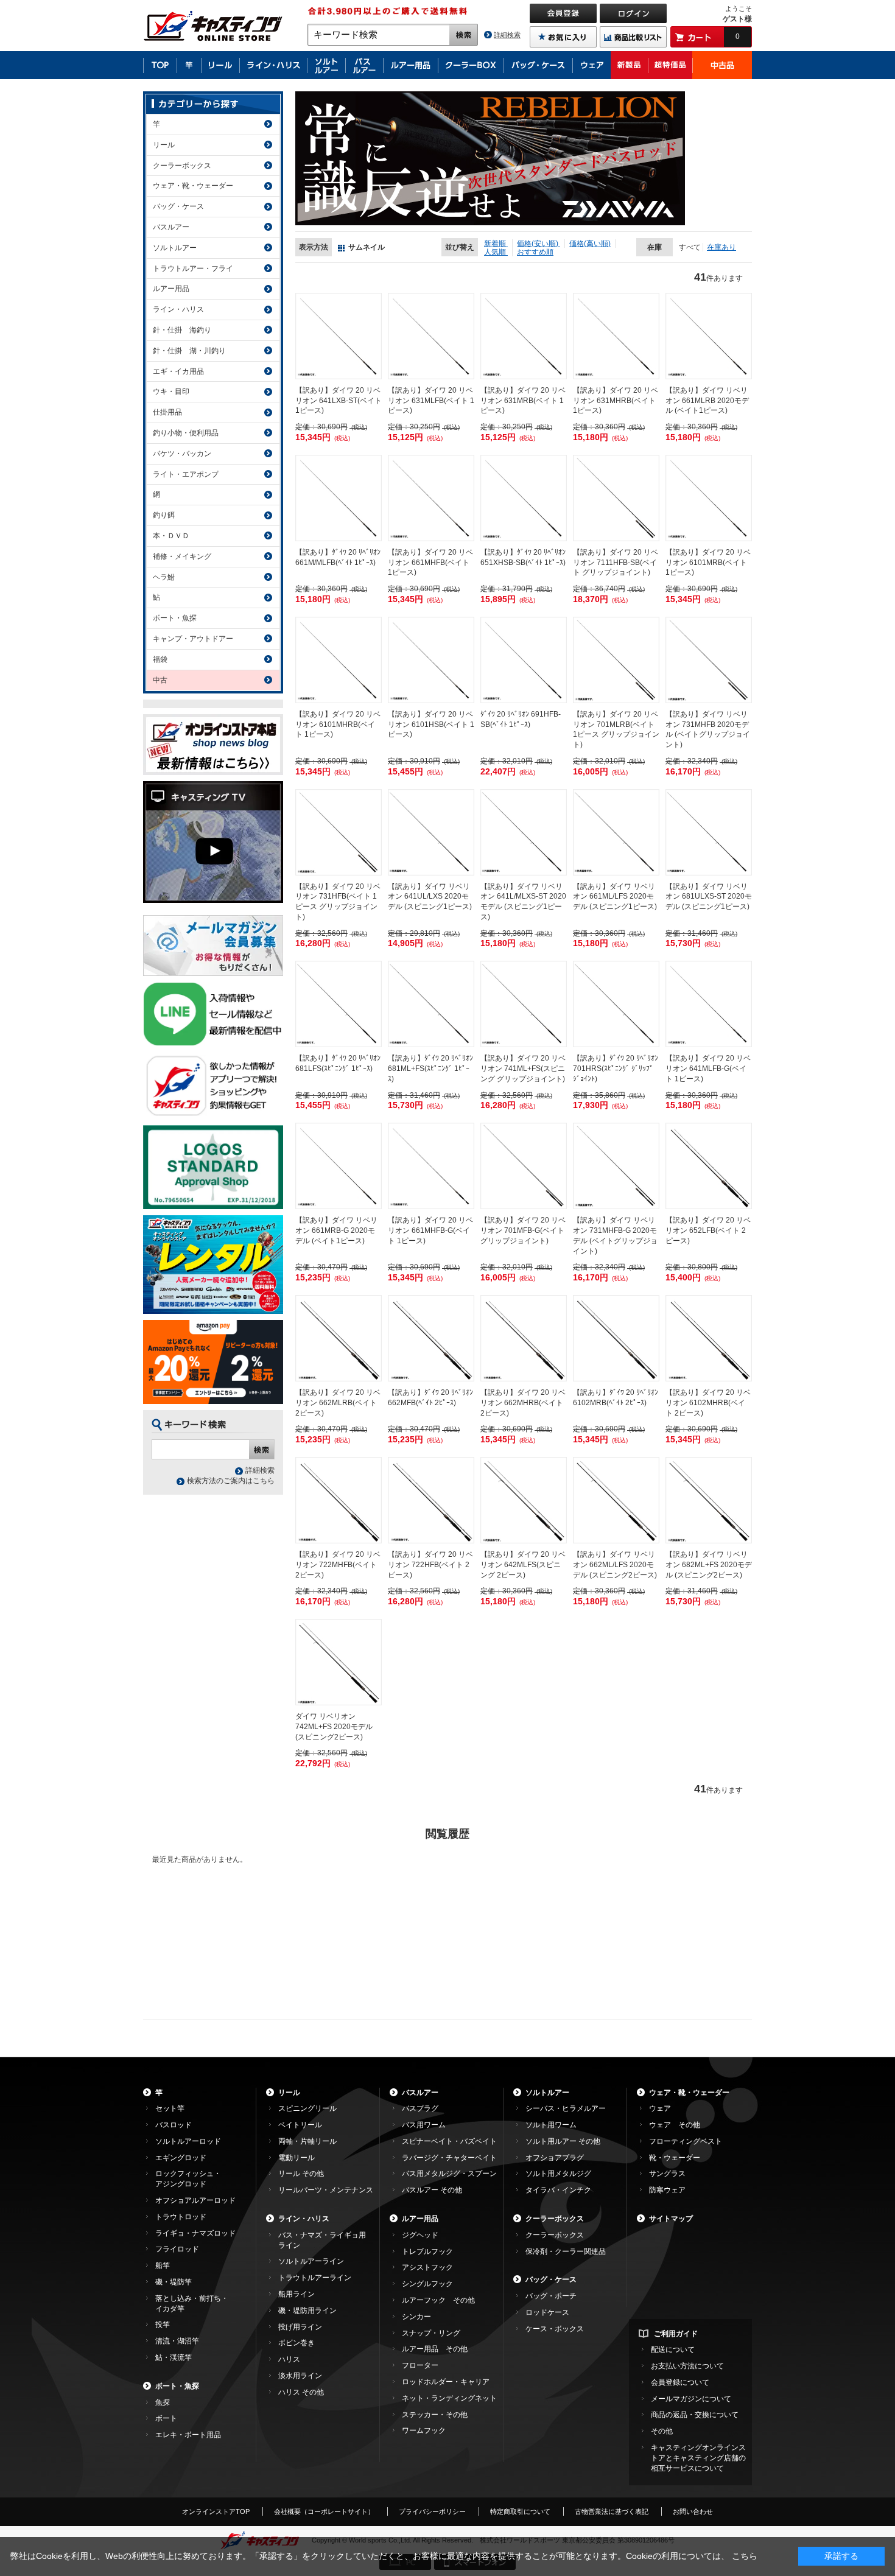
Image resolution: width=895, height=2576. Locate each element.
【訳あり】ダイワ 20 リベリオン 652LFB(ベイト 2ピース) (708, 1230)
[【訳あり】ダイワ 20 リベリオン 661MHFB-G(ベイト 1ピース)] (431, 1166)
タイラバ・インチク (558, 2190)
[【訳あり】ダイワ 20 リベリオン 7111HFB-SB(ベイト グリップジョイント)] (616, 498)
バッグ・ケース (178, 206)
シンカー (416, 2317)
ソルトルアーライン (311, 2261)
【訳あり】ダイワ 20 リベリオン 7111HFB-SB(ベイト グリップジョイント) (616, 563)
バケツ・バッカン (182, 454)
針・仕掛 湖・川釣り (189, 351)
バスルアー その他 (432, 2190)
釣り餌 (164, 515)
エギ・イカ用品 (178, 371)
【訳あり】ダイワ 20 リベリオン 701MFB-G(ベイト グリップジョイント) (523, 1230)
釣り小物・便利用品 (186, 433)
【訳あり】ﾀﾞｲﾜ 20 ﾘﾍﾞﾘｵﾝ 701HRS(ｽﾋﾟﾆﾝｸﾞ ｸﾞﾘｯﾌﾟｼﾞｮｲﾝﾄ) (616, 1069)
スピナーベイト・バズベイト (449, 2141)
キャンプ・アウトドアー (193, 639)
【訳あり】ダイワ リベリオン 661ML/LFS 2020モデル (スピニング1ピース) (615, 897)
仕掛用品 (167, 412)
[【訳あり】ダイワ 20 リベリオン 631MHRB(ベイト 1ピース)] (616, 336)
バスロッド (174, 2125)
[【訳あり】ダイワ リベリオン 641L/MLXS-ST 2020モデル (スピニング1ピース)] (524, 832)
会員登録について (680, 2382)
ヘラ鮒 (164, 577)
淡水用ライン (300, 2376)
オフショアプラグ (555, 2158)
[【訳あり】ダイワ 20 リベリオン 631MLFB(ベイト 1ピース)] (431, 336)
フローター (420, 2365)
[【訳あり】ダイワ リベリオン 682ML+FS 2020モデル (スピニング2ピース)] (709, 1500)
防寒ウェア (667, 2190)
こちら (745, 2556)
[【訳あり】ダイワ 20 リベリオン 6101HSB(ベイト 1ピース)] (431, 660)
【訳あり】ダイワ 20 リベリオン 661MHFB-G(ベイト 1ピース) (430, 1230)
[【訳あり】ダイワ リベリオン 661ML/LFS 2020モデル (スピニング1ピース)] (616, 832)
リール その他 (301, 2174)
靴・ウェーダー (675, 2158)
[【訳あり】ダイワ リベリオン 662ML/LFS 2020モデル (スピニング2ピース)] (616, 1500)
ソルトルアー (175, 248)
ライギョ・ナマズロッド (195, 2233)
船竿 (163, 2265)
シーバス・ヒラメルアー (566, 2108)
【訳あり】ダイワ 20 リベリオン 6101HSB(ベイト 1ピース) (431, 725)
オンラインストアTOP (216, 2511)
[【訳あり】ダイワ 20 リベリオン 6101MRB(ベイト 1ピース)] (709, 498)
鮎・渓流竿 (174, 2357)
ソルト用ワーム (551, 2125)
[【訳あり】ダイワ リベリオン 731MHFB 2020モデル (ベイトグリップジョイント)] (709, 660)
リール (164, 145)
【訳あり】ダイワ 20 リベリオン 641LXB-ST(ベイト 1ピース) (339, 401)
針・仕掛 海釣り (182, 330)
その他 (662, 2431)
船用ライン (297, 2294)
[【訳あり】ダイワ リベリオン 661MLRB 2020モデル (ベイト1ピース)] (709, 336)
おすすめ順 (535, 252)
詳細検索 (507, 35)
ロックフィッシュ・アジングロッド (188, 2179)
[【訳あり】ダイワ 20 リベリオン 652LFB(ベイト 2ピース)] (709, 1166)
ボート (166, 2418)
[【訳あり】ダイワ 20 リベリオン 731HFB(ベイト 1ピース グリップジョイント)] (339, 832)
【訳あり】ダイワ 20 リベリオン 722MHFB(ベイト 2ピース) (338, 1565)
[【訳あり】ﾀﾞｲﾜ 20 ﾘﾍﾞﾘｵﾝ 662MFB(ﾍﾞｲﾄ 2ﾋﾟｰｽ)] (431, 1338)
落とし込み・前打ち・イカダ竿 (192, 2304)
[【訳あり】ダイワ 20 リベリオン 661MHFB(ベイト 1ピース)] (431, 498)
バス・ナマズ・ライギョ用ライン (322, 2240)
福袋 (160, 659)
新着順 (496, 244)
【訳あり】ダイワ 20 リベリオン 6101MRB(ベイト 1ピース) (708, 563)
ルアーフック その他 (438, 2300)
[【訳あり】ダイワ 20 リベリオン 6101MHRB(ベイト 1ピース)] (339, 660)
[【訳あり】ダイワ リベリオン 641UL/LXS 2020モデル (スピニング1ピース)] (431, 832)
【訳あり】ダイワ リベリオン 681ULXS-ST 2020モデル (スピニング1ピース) (709, 897)
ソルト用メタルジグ (558, 2174)
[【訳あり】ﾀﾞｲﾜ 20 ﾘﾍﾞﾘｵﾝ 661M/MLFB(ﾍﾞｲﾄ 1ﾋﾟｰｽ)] (339, 498)
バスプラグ (420, 2108)
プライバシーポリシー (432, 2511)
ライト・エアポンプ (186, 474)
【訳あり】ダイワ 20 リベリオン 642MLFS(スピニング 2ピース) (523, 1565)
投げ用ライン (300, 2327)
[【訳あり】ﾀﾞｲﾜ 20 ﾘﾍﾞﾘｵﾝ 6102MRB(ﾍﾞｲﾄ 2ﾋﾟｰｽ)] (616, 1338)
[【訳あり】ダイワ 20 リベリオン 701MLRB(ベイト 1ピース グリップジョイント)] (616, 660)
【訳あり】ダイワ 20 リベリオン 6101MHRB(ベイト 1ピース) (338, 725)
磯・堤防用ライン (307, 2311)
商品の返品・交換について (695, 2415)
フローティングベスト (686, 2141)
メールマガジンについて (691, 2399)
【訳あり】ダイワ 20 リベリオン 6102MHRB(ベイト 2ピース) (708, 1403)
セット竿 (170, 2108)
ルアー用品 (171, 289)
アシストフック (427, 2267)
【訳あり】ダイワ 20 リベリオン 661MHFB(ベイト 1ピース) (430, 563)
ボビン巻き (297, 2343)
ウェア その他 (675, 2125)
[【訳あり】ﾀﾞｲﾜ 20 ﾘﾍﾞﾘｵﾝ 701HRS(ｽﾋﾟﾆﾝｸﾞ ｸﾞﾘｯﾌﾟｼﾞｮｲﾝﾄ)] (616, 1004)
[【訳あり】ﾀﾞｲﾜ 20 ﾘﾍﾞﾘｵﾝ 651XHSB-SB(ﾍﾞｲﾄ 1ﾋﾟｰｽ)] (524, 498)
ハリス (289, 2359)
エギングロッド (181, 2158)
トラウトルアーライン (315, 2278)
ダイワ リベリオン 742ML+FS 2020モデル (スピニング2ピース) (334, 1727)
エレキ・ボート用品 (188, 2435)
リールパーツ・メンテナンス (326, 2190)
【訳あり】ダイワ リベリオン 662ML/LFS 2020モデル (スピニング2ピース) (615, 1565)
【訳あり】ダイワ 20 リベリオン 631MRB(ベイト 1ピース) (523, 401)
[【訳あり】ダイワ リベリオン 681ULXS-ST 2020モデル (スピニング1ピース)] (709, 832)
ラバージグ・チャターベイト (449, 2158)
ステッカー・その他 (435, 2415)
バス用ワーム (424, 2125)
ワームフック (424, 2430)
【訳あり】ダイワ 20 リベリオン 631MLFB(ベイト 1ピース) (431, 401)
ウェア (660, 2108)
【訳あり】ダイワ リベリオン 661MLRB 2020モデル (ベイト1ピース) (707, 401)
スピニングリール (307, 2108)
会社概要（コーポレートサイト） (324, 2511)
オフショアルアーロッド (195, 2200)
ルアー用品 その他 (435, 2349)
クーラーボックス (182, 166)
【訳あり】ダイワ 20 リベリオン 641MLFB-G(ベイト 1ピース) (708, 1069)
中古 (160, 680)
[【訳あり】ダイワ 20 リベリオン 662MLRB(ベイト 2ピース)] (339, 1338)
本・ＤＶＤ (171, 536)
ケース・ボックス (555, 2329)
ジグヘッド (420, 2235)
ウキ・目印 (171, 391)
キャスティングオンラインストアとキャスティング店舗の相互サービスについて (698, 2458)
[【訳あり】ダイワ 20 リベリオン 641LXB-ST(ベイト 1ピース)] (339, 336)
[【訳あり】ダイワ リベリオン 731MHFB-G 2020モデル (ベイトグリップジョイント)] (616, 1166)
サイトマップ (671, 2219)
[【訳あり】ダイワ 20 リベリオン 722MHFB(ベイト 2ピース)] (339, 1500)
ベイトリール (300, 2125)
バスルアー (171, 227)
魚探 (163, 2402)
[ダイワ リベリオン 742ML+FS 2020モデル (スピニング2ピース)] (339, 1662)
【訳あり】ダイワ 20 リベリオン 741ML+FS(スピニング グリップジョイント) (523, 1069)
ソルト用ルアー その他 (563, 2141)
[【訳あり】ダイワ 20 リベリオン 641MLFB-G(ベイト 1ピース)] (709, 1004)
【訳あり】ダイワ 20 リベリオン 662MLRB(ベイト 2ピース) (338, 1403)
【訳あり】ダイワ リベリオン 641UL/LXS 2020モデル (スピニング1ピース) (430, 897)
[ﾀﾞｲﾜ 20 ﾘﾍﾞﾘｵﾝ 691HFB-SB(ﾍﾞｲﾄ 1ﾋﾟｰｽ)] (524, 660)
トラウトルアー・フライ (193, 268)
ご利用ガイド (676, 2334)
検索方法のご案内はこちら (231, 1481)
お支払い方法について (687, 2366)
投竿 (163, 2325)
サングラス (667, 2174)
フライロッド (177, 2249)
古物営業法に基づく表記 (612, 2511)
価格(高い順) (590, 244)
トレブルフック (427, 2251)
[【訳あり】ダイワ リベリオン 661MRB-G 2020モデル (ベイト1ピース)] (339, 1166)
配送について (673, 2350)
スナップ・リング (431, 2333)
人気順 (496, 252)
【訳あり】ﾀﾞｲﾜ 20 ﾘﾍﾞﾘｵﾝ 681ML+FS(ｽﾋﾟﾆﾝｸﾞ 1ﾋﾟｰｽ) (430, 1069)
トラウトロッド (181, 2217)
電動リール (297, 2158)
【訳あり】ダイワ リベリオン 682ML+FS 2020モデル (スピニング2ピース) (709, 1565)
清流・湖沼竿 (177, 2341)
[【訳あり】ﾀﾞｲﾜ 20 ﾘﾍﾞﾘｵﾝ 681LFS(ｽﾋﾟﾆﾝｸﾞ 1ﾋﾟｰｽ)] (339, 1004)
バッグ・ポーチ (551, 2296)
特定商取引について (520, 2511)
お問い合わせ (693, 2511)
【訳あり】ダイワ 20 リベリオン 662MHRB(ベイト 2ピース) (523, 1403)
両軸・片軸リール (307, 2141)
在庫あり (721, 247)
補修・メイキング (182, 556)
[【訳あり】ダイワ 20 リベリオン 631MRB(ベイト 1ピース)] (524, 336)
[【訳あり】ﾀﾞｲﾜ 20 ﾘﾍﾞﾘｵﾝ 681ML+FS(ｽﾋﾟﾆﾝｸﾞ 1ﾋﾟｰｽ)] (431, 1004)
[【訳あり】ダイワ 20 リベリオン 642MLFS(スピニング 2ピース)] (524, 1500)
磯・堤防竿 (174, 2282)
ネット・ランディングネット (449, 2398)
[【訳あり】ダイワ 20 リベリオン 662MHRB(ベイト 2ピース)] (524, 1338)
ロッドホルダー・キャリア (446, 2382)
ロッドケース (547, 2312)
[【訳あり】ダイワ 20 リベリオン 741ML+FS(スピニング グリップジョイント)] (524, 1004)
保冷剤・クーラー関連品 (566, 2251)
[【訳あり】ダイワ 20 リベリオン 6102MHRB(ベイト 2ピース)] (709, 1338)
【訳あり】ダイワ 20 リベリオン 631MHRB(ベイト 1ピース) (616, 401)
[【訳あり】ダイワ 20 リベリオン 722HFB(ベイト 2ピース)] (431, 1500)
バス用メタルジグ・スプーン (449, 2174)
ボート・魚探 (175, 618)
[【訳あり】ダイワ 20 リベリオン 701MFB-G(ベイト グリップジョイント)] (524, 1166)
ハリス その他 (301, 2392)
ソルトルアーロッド (188, 2141)
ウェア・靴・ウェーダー (193, 186)
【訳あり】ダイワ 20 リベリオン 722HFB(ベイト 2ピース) (430, 1565)
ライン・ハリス (178, 309)
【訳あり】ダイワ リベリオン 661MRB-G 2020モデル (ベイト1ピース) (336, 1230)
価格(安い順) (539, 244)
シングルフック (427, 2284)
